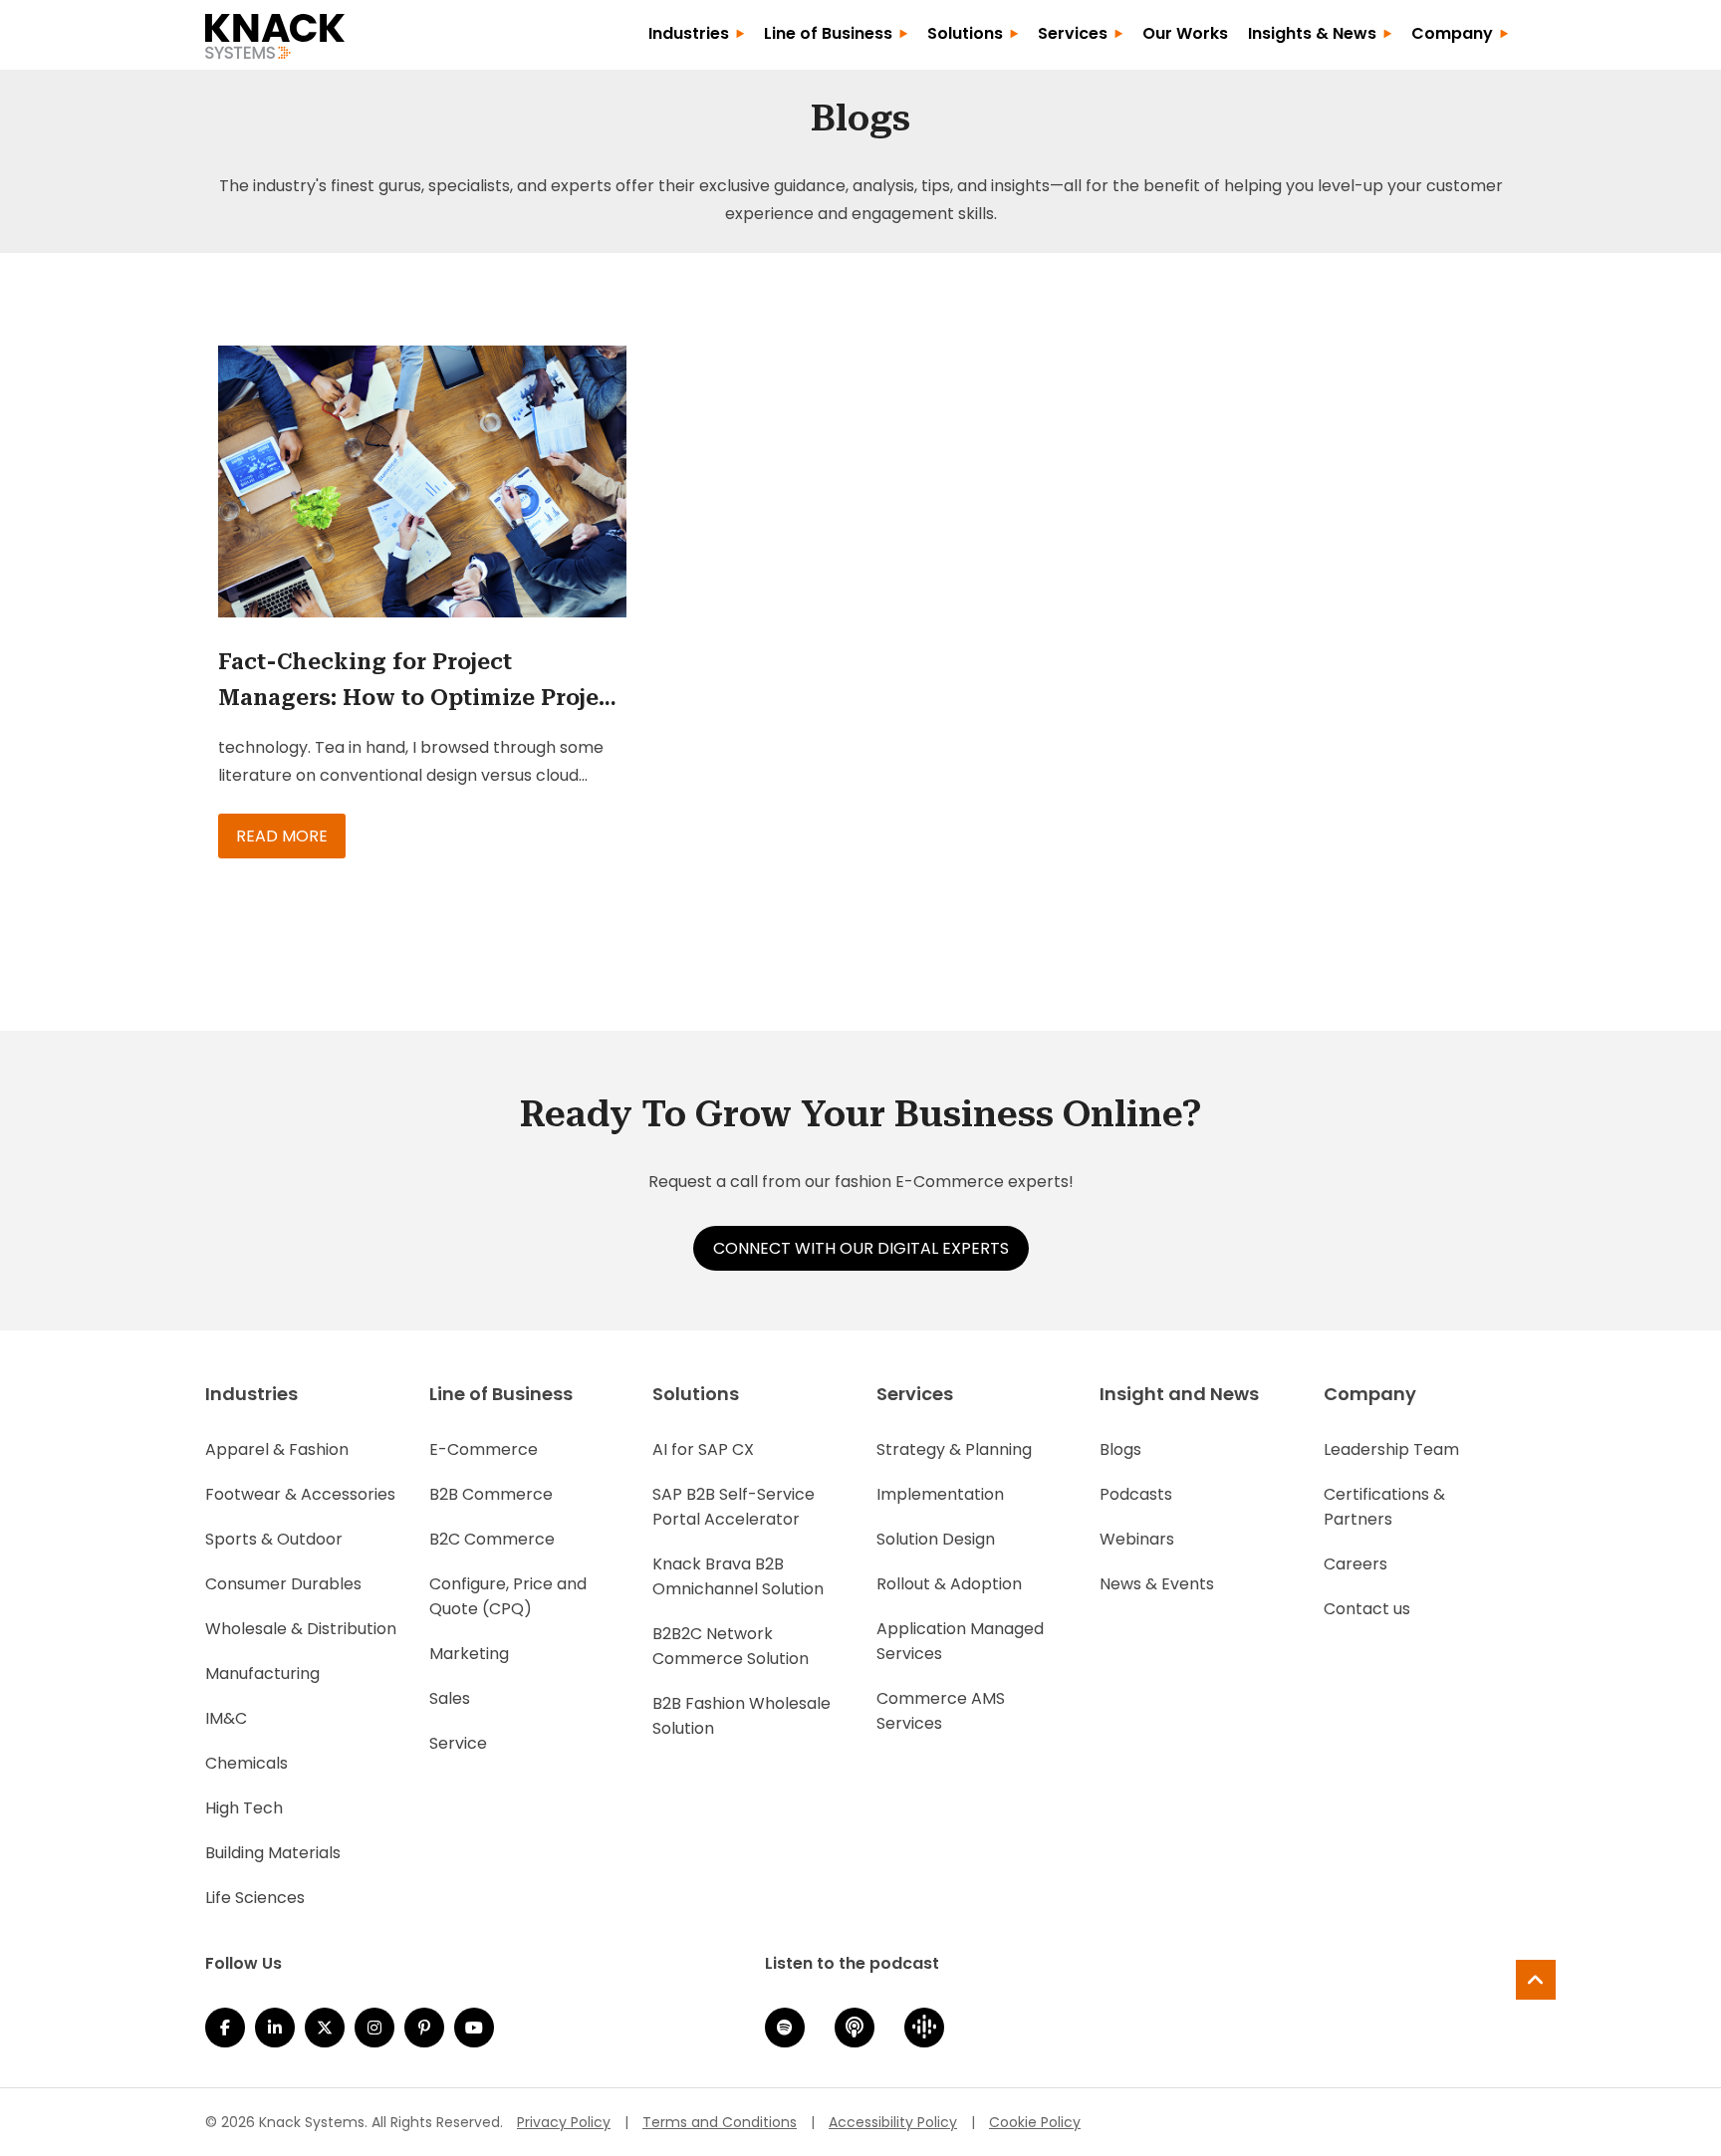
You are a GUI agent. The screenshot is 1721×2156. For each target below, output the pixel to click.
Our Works (1185, 33)
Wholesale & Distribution (301, 1629)
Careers (1355, 1564)
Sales (450, 1698)
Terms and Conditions (720, 2122)
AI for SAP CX (703, 1449)
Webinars (1137, 1539)
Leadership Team (1391, 1449)
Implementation (940, 1494)
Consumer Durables (283, 1584)
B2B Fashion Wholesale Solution (741, 1716)
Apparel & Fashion (277, 1449)
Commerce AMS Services (941, 1711)
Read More (282, 836)
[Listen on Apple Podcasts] (855, 2028)
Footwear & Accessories (300, 1494)
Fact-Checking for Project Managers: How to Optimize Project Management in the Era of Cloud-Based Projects (419, 683)
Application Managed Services (960, 1641)
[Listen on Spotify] (785, 2028)
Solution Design (936, 1539)
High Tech (244, 1808)
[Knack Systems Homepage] (275, 33)
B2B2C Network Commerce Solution (731, 1646)
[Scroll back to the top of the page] (1536, 1980)
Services (1073, 33)
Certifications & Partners (1384, 1507)
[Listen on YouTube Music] (474, 2028)
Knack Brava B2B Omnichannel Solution (738, 1576)
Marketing (469, 1654)
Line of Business (828, 33)
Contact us (1367, 1609)
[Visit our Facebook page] (225, 2028)
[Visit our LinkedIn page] (275, 2028)
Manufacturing (262, 1674)
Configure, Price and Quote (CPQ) (508, 1596)
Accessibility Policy (893, 2122)
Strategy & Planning (954, 1449)
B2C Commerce (492, 1539)
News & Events (1157, 1584)
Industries (689, 33)
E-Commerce (484, 1449)
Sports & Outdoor (274, 1539)
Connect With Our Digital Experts (861, 1248)
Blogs (1120, 1449)
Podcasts (1136, 1494)
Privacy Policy (564, 2122)
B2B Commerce (491, 1494)
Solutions (965, 33)
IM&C (226, 1718)
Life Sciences (255, 1898)
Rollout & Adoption (949, 1584)
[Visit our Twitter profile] (325, 2028)
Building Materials (273, 1853)
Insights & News (1312, 33)
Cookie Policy (1035, 2122)
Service (458, 1743)
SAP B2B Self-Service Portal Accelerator (734, 1507)
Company (1452, 33)
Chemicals (246, 1763)
